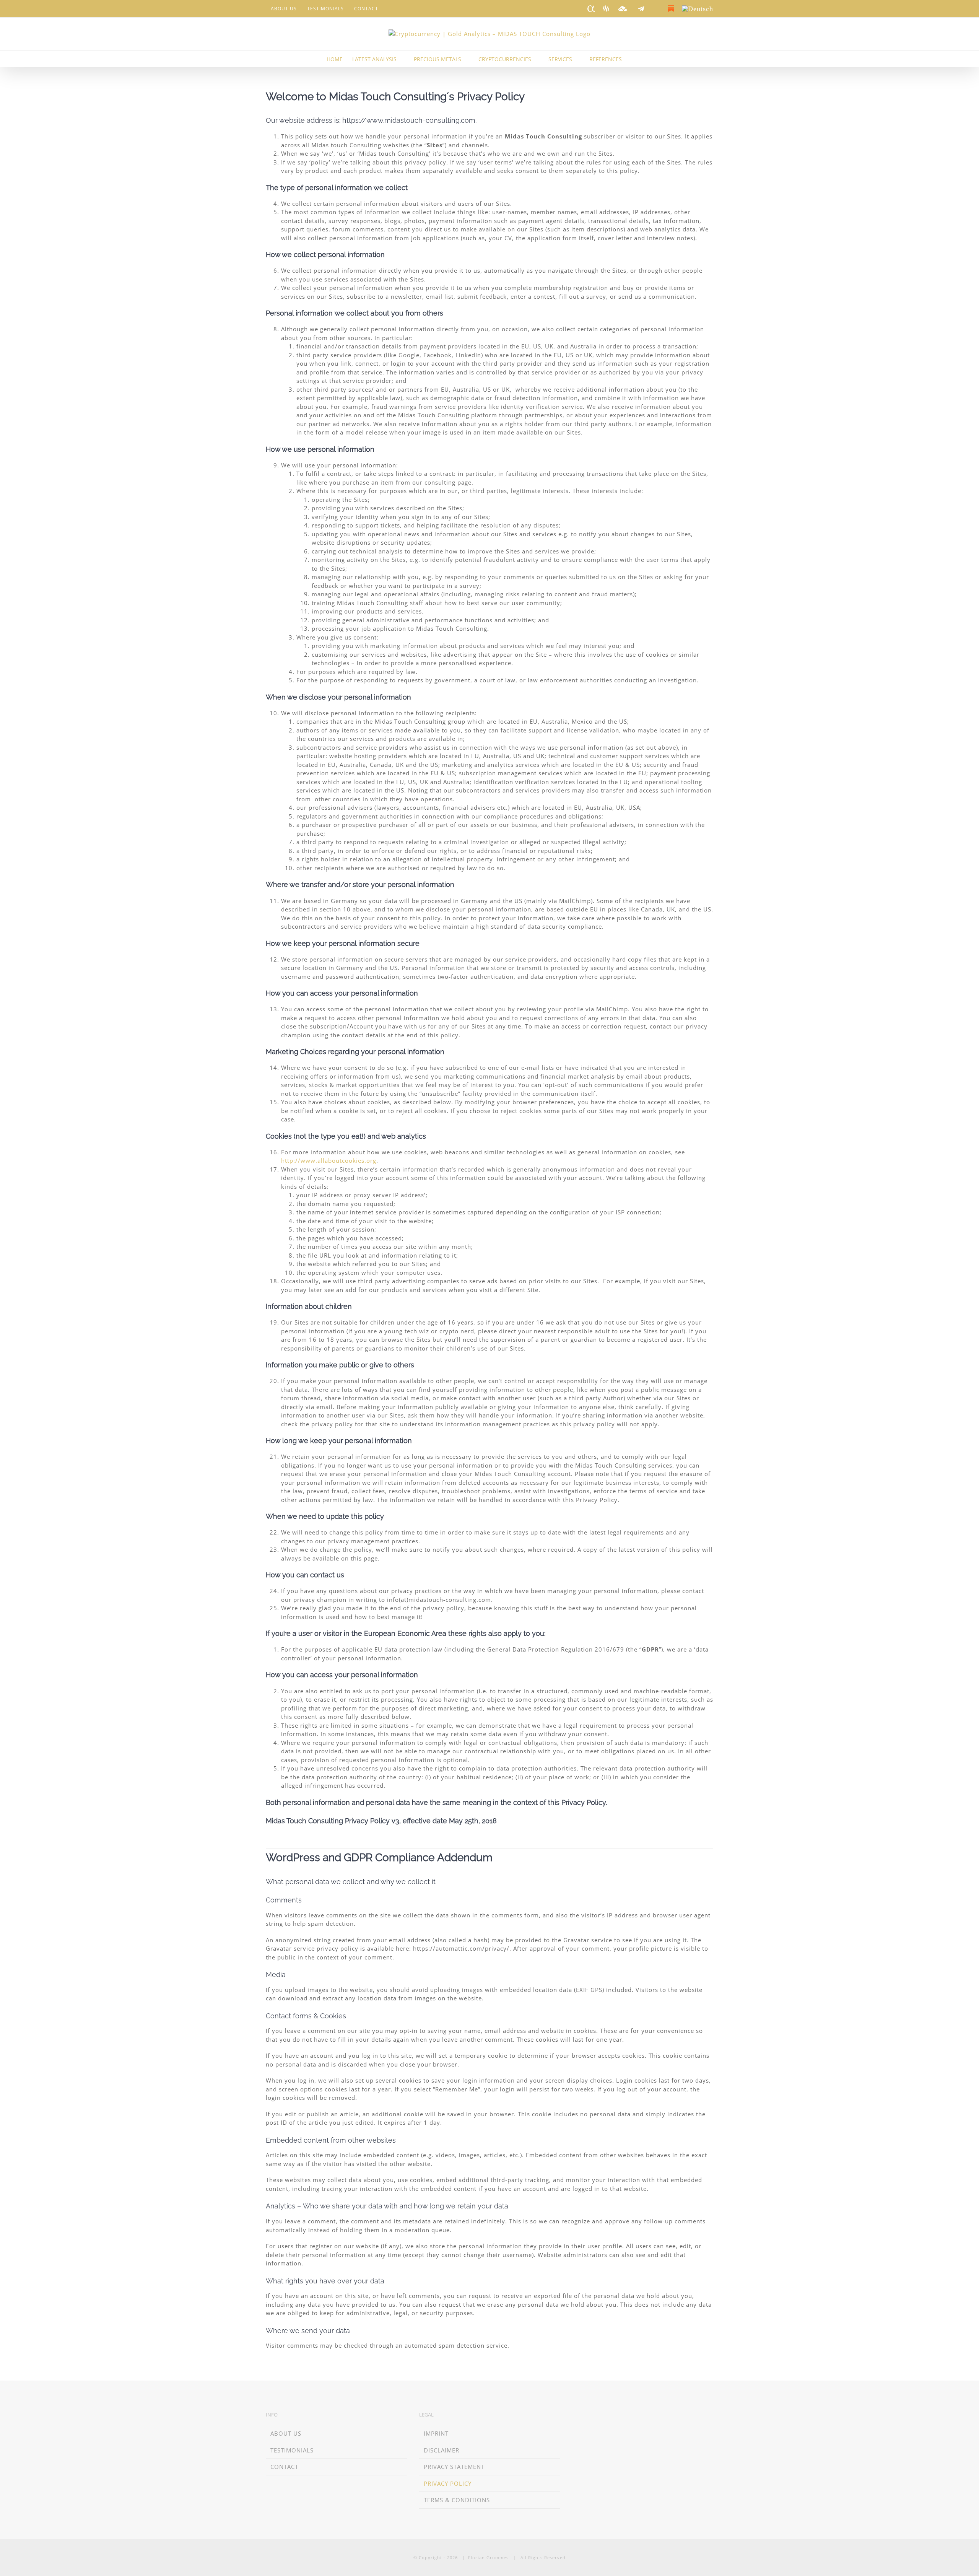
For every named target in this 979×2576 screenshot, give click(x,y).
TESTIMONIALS (292, 2450)
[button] (641, 59)
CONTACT (284, 2467)
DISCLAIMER (442, 2450)
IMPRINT (436, 2433)
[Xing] (586, 2416)
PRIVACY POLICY (448, 2483)
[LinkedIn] (575, 2416)
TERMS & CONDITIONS (457, 2500)
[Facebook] (597, 2416)
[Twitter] (608, 2416)
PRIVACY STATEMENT (454, 2467)
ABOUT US (286, 2433)
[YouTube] (619, 2416)
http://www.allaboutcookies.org (329, 1160)
